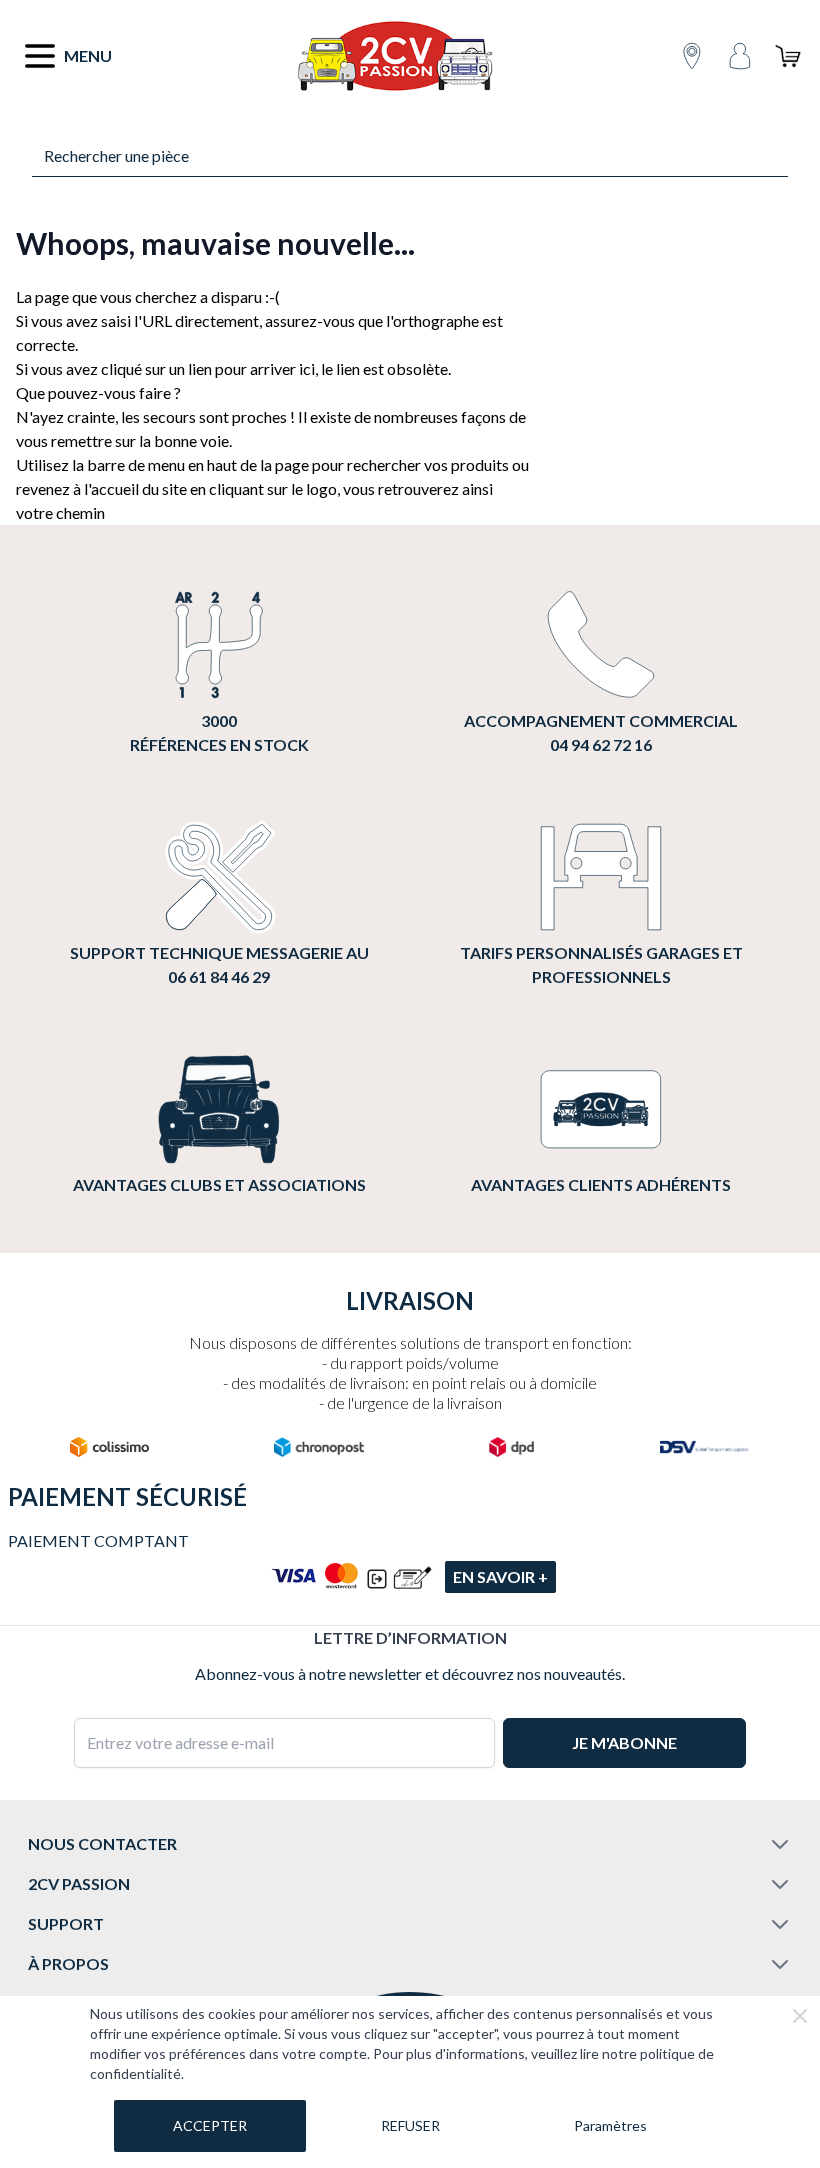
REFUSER (410, 2125)
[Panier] (788, 56)
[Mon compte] (740, 56)
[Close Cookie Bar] (800, 2016)
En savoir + (500, 1576)
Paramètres (610, 2125)
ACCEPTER (210, 2125)
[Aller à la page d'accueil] (394, 56)
